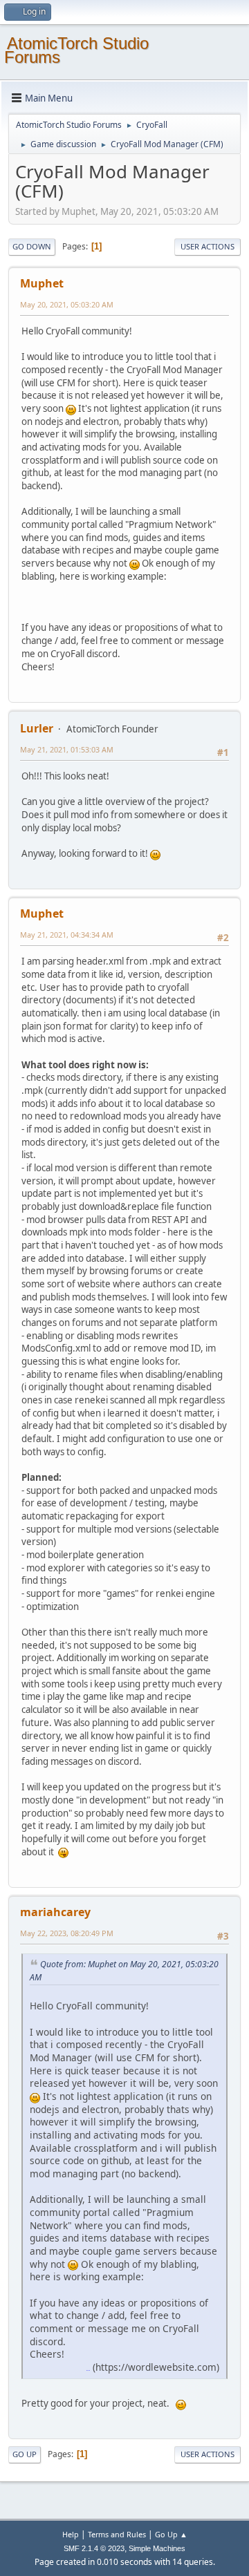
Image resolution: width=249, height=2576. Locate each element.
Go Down (32, 246)
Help (71, 2534)
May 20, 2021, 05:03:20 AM (67, 304)
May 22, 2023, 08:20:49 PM (67, 1933)
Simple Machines (157, 2548)
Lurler (37, 728)
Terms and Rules (117, 2534)
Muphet (42, 283)
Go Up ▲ (171, 2534)
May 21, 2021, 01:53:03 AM (67, 749)
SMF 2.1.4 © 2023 (94, 2548)
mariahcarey (55, 1912)
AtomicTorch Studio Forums (76, 50)
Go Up (25, 2454)
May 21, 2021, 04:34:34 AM (67, 935)
